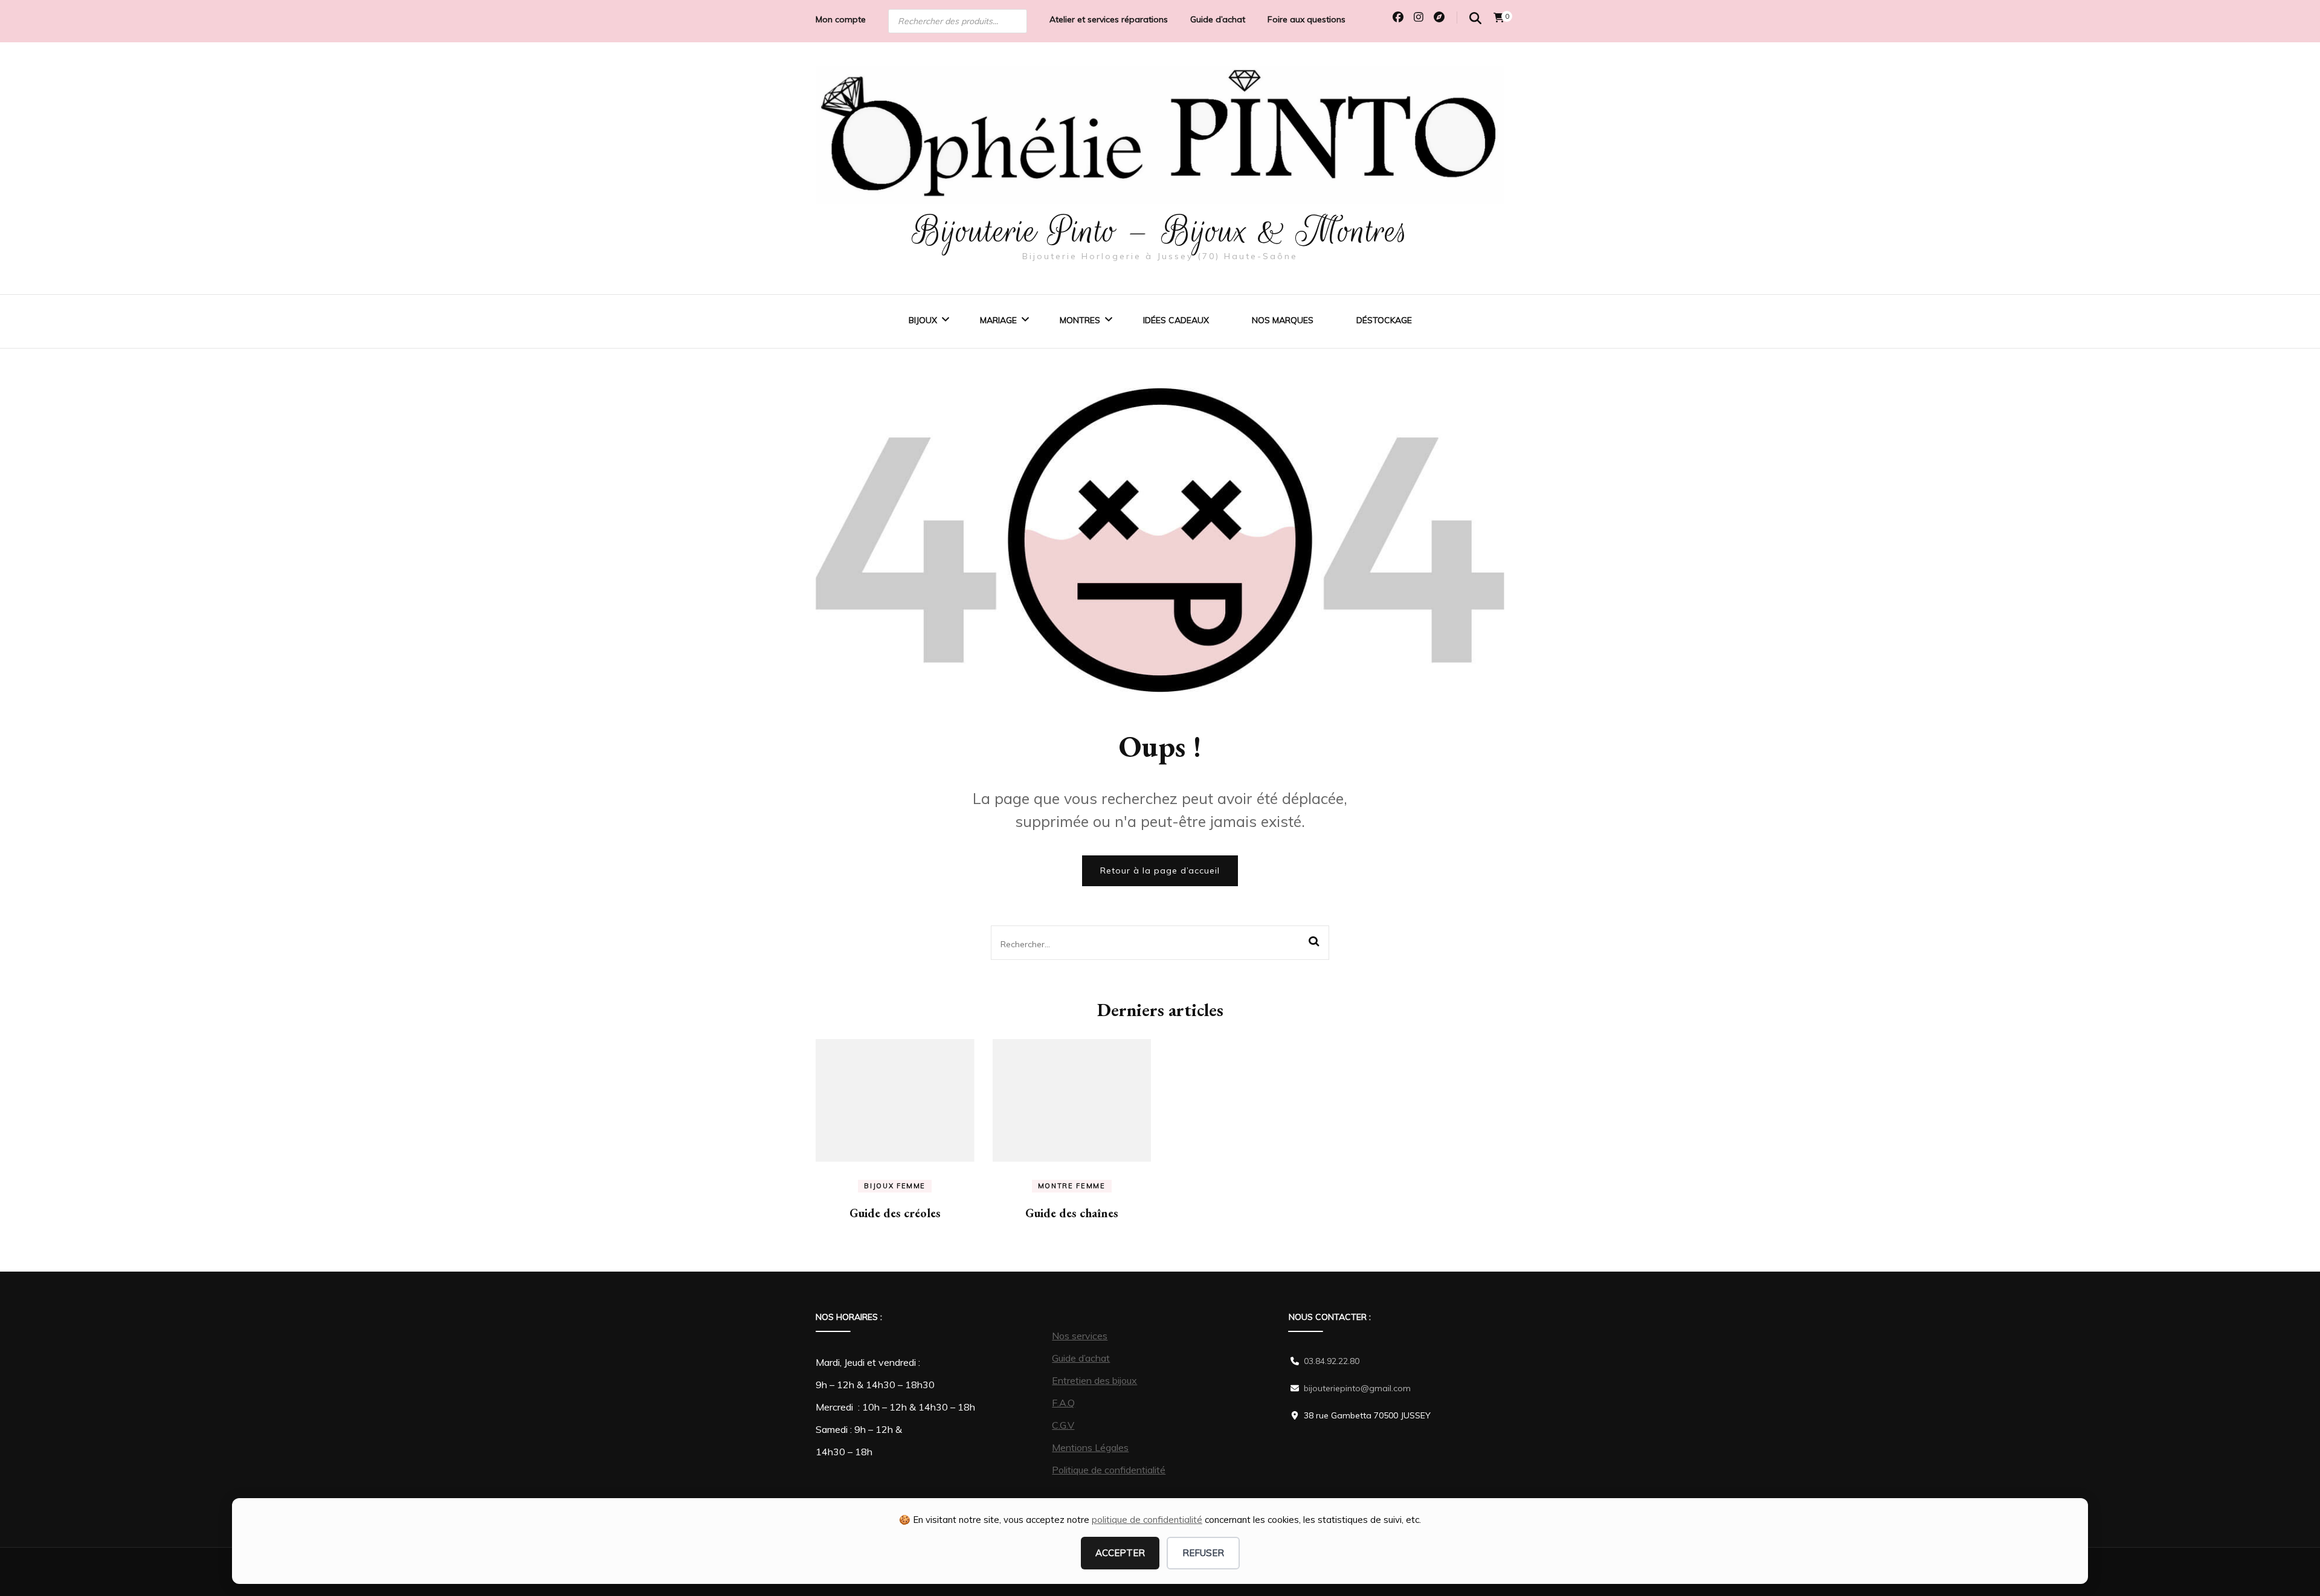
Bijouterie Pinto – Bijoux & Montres (1160, 231)
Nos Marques (1283, 320)
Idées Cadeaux (1176, 320)
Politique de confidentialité (1109, 1470)
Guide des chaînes (1072, 1213)
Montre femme (1072, 1186)
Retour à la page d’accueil (1160, 870)
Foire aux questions (1307, 19)
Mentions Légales (1090, 1447)
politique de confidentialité (1147, 1520)
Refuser (1203, 1553)
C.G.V (1063, 1425)
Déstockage (1384, 320)
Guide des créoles (895, 1213)
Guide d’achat (1218, 19)
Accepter (1120, 1553)
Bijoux (923, 320)
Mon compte (841, 19)
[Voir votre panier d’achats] (1499, 18)
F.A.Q (1063, 1403)
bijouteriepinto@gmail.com (1357, 1388)
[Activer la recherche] (1475, 18)
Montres (1080, 320)
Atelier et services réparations (1109, 19)
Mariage (998, 320)
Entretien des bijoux (1094, 1380)
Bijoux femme (895, 1186)
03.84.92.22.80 (1332, 1361)
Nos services (1080, 1336)
